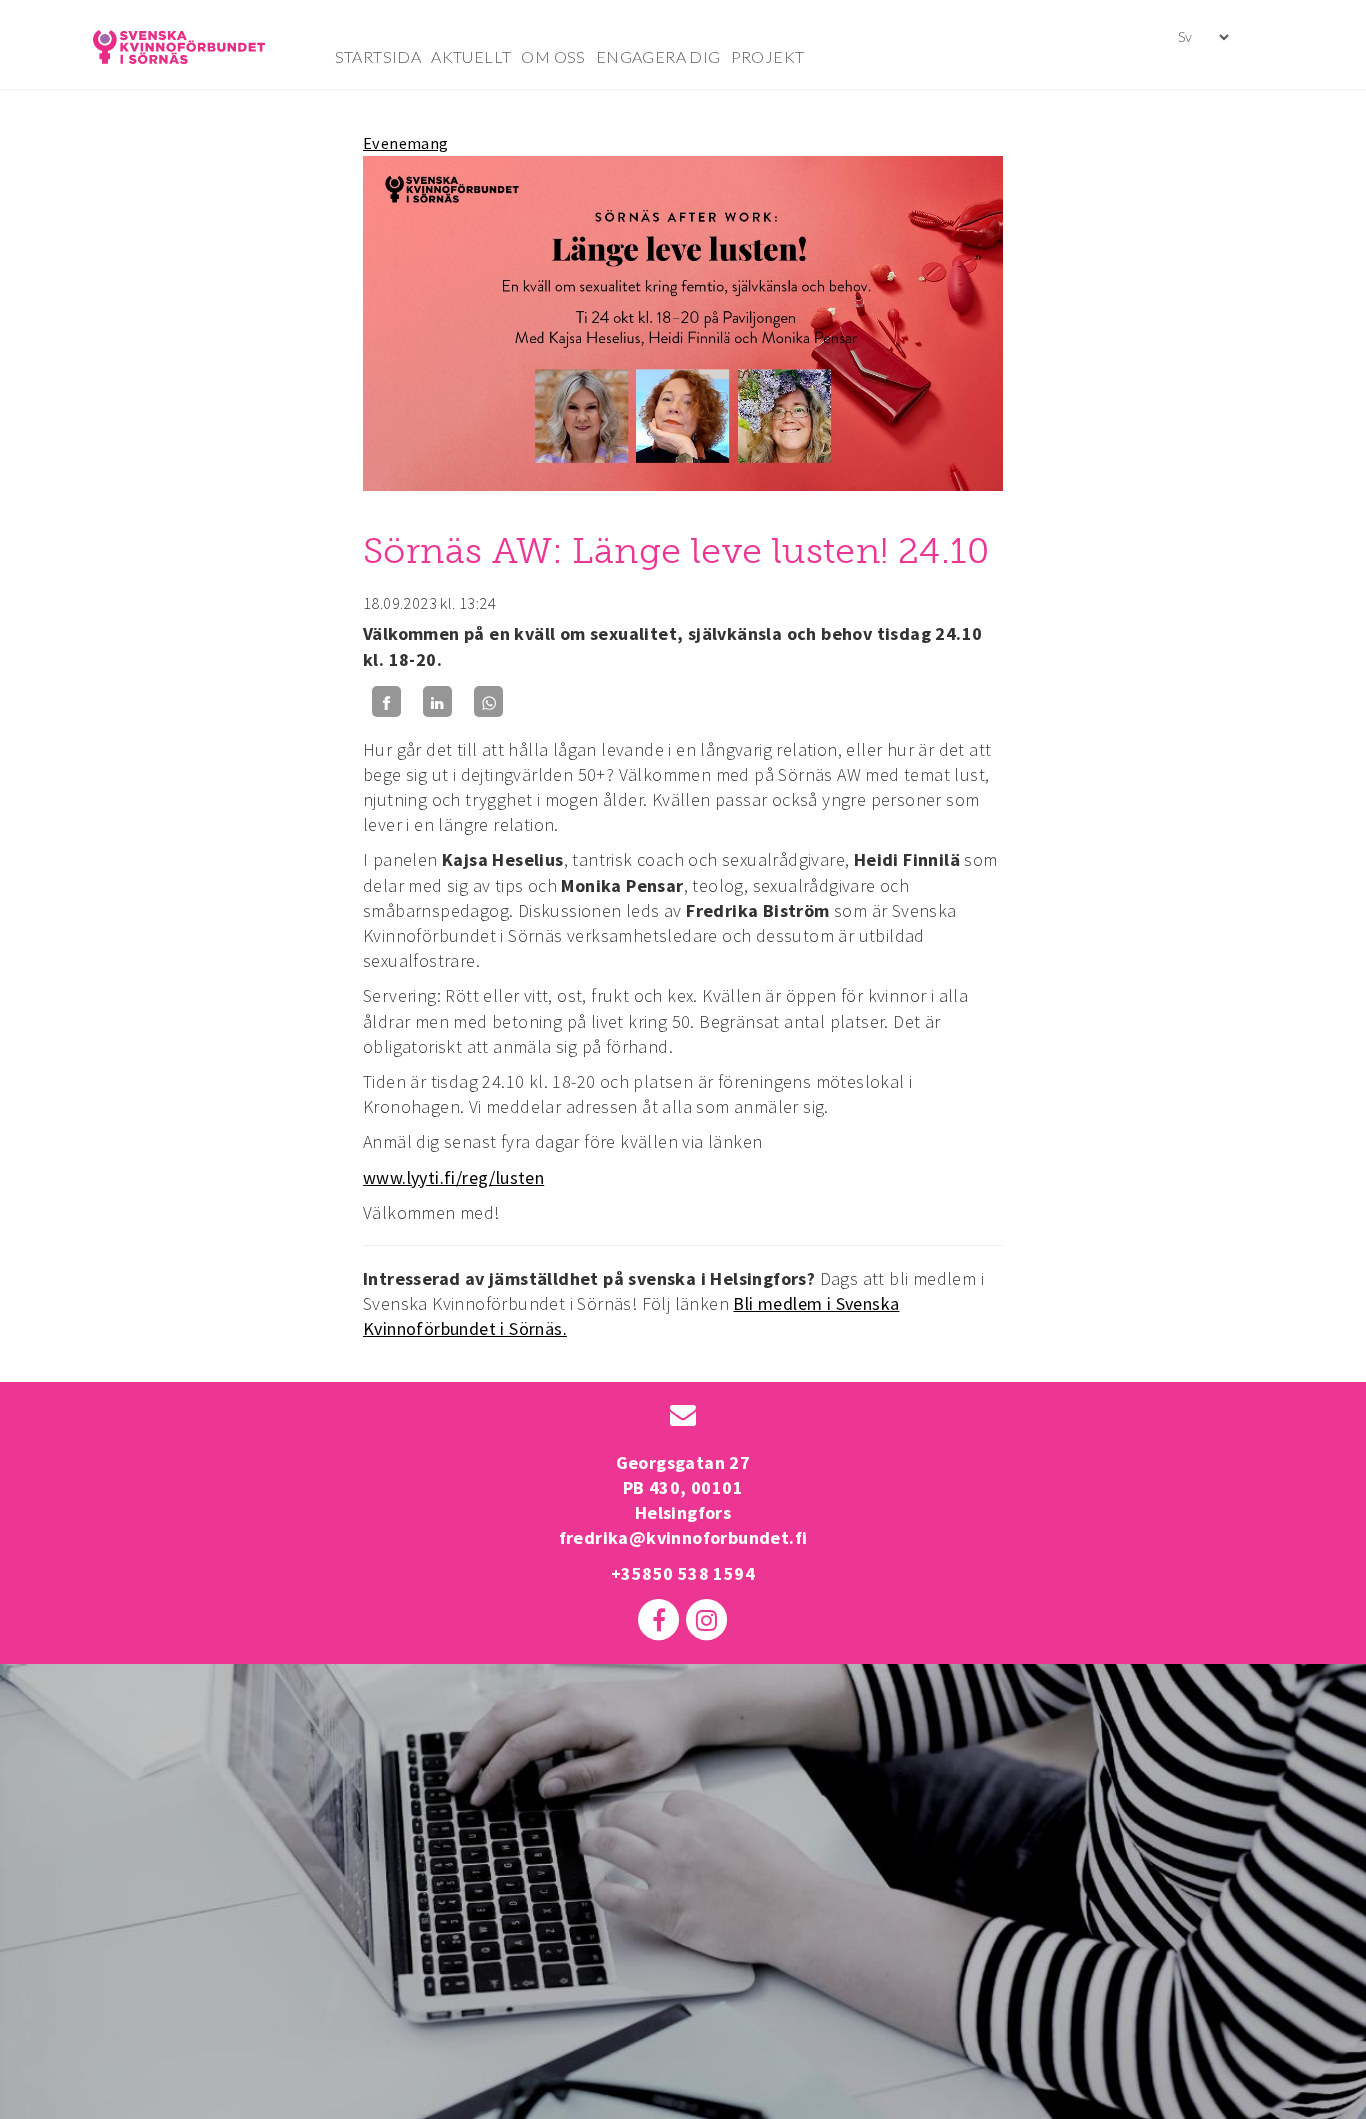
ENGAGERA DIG (658, 56)
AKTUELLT (471, 56)
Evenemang (406, 143)
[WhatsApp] (488, 701)
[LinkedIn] (437, 701)
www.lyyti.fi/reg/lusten (453, 1177)
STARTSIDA (378, 56)
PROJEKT (768, 56)
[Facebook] (386, 701)
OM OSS (553, 56)
